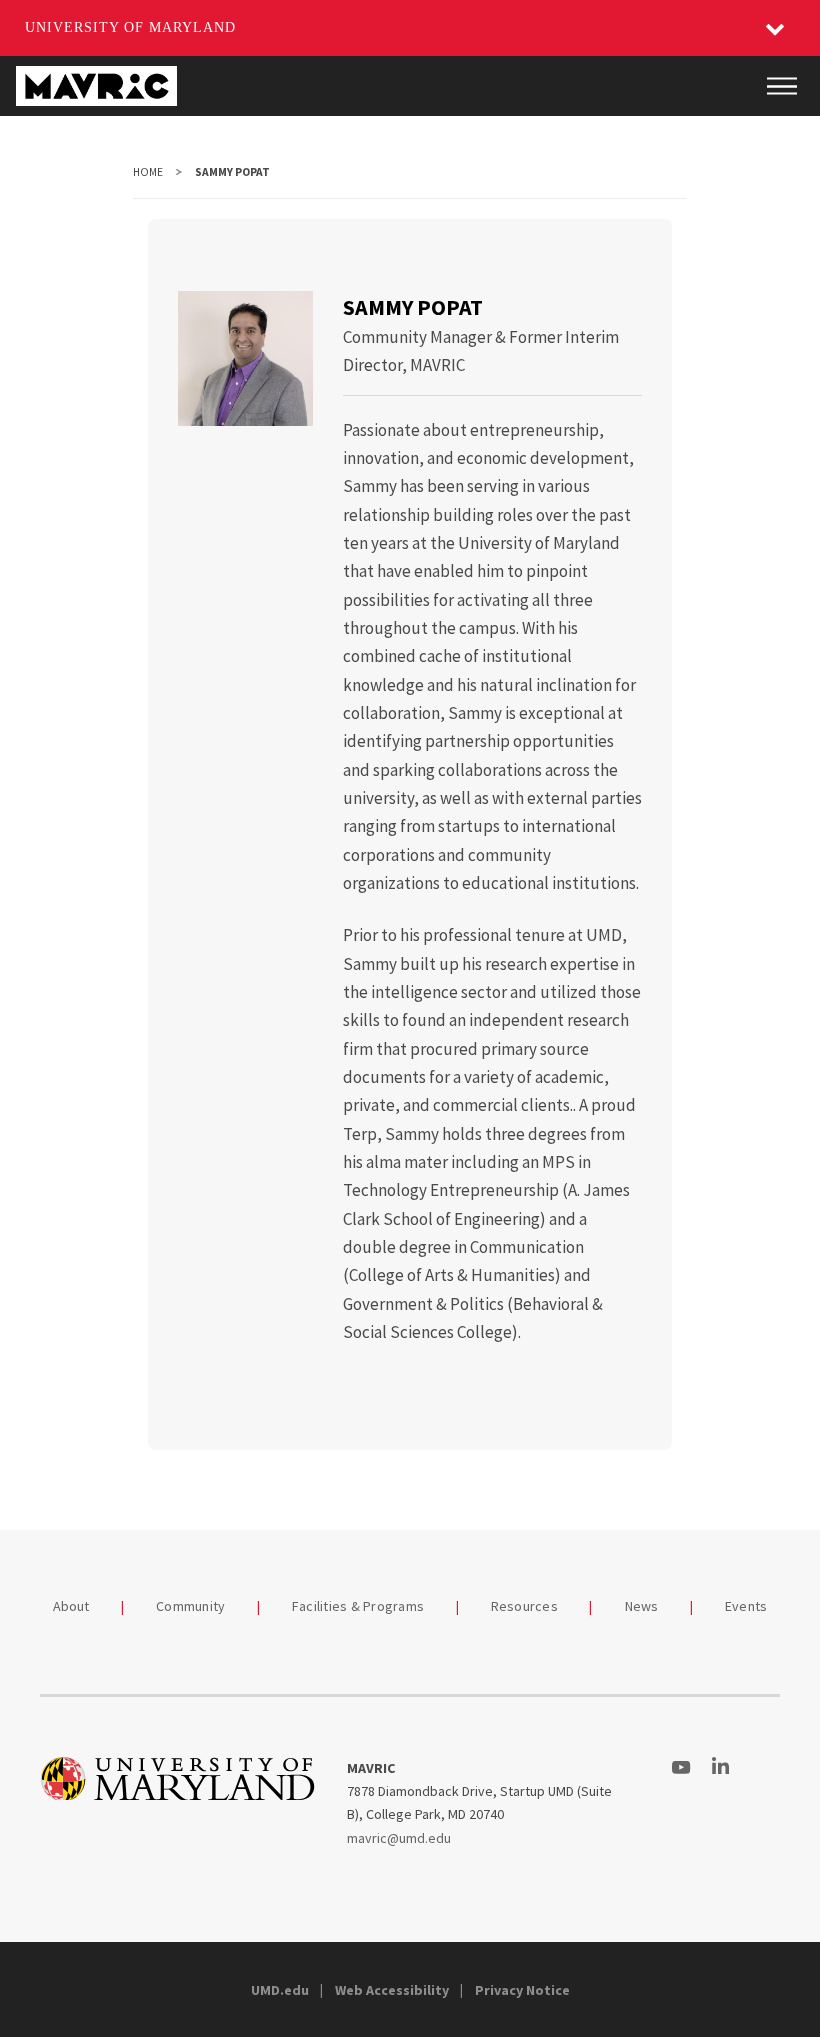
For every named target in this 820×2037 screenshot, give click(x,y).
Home (148, 172)
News (642, 1606)
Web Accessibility (392, 1990)
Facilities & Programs (358, 1606)
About (71, 1606)
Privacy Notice (522, 1990)
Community (190, 1606)
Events (746, 1606)
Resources (524, 1606)
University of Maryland (130, 27)
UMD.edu (280, 1990)
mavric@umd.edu (399, 1838)
